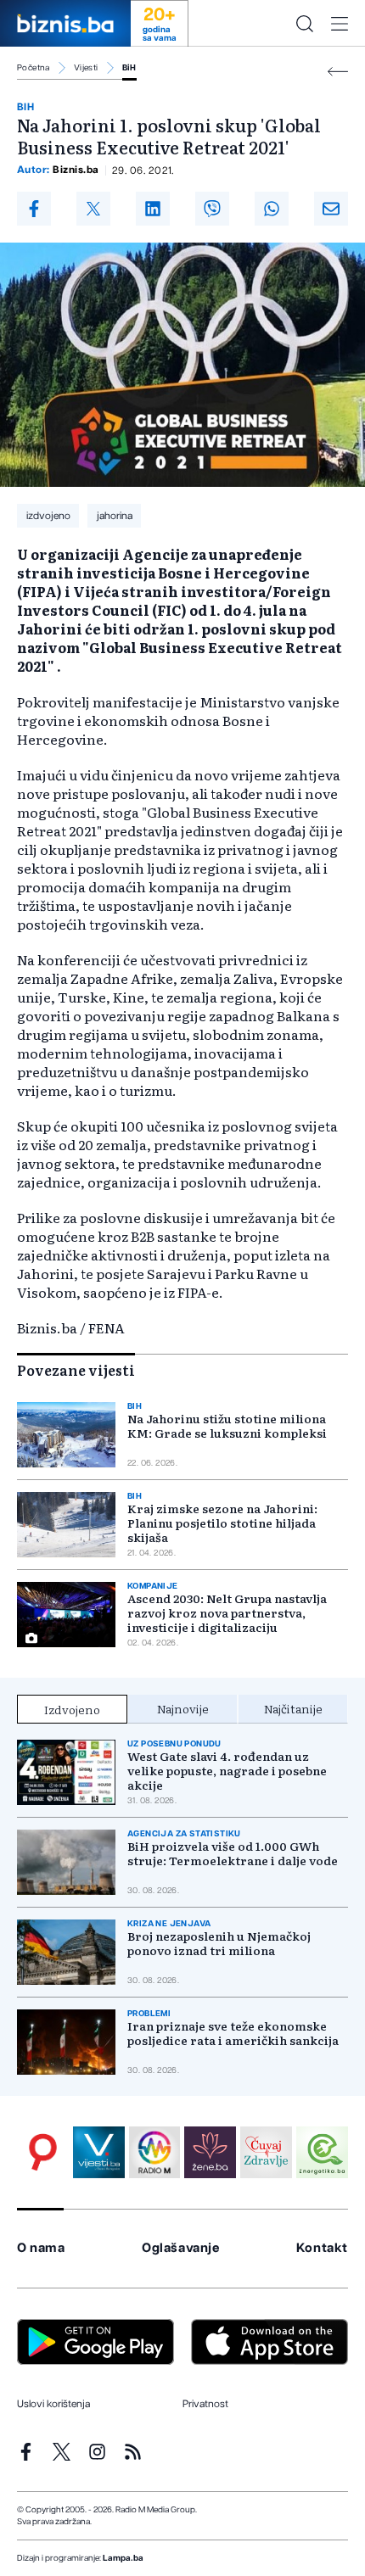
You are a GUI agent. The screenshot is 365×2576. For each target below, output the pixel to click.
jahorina (115, 516)
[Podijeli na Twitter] (93, 209)
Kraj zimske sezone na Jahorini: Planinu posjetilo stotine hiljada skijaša (222, 1523)
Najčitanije (293, 1708)
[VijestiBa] (99, 2152)
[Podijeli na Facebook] (34, 209)
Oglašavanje (181, 2248)
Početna (34, 68)
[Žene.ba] (210, 2152)
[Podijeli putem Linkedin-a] (153, 209)
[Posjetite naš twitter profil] (62, 2452)
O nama (41, 2248)
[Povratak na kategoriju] (338, 72)
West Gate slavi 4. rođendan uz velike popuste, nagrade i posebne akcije (227, 1771)
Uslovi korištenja (53, 2404)
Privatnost (205, 2404)
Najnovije (183, 1708)
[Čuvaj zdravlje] (266, 2152)
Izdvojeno (72, 1709)
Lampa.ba (123, 2558)
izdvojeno (48, 516)
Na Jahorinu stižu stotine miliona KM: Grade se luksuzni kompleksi (227, 1426)
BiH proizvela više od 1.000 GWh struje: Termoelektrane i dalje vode (233, 1853)
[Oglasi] (43, 2152)
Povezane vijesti (76, 1370)
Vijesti (86, 68)
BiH (129, 68)
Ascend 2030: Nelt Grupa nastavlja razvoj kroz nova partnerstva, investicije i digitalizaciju (227, 1613)
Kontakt (322, 2248)
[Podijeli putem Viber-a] (212, 209)
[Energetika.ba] (322, 2152)
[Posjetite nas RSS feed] (133, 2452)
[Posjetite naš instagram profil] (97, 2452)
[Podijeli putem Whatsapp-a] (272, 209)
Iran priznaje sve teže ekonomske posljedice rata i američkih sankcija (233, 2033)
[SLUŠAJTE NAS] (155, 2152)
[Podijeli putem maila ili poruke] (331, 209)
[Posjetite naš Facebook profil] (26, 2452)
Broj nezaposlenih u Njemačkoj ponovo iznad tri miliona (219, 1943)
